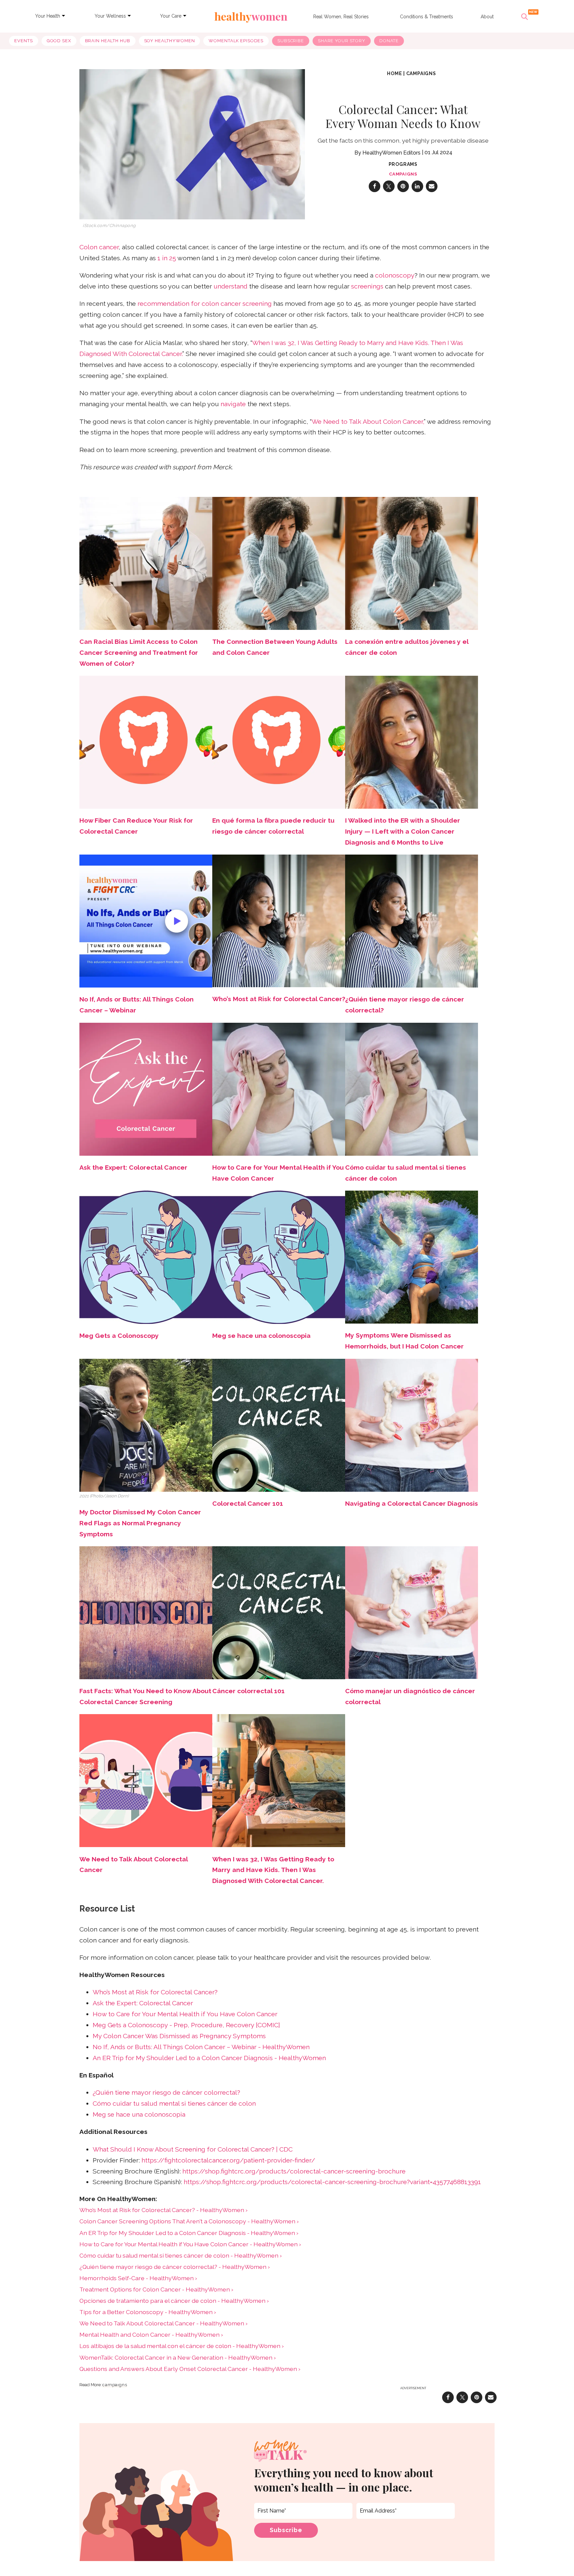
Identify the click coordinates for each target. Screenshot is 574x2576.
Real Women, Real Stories (341, 17)
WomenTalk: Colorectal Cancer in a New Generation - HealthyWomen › (178, 2357)
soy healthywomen (170, 41)
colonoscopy (395, 275)
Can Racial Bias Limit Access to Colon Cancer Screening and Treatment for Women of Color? (139, 653)
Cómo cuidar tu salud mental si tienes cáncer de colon (174, 2104)
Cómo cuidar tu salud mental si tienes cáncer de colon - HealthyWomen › (181, 2255)
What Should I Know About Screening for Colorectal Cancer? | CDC (193, 2149)
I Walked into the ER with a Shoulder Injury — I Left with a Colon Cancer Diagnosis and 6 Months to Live (403, 831)
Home (394, 73)
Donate (389, 41)
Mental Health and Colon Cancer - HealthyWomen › (151, 2335)
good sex (59, 41)
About (487, 17)
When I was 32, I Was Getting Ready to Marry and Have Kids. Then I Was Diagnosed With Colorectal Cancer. (273, 1870)
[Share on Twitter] (389, 186)
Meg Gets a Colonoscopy (119, 1336)
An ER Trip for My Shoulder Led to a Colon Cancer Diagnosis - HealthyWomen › (189, 2233)
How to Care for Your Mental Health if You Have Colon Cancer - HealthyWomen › (190, 2244)
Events (23, 41)
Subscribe (291, 41)
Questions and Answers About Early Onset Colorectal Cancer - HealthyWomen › (190, 2369)
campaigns (421, 73)
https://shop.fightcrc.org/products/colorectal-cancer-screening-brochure (294, 2171)
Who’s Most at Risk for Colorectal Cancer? (155, 1992)
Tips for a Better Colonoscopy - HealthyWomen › (148, 2312)
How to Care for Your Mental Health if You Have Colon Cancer (185, 2014)
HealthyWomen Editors (391, 153)
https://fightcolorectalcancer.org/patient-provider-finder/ (228, 2160)
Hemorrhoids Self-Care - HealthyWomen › (138, 2278)
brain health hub (108, 41)
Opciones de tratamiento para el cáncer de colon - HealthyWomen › (174, 2301)
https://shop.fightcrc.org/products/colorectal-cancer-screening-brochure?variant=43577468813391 (332, 2182)
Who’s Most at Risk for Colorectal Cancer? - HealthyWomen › (163, 2210)
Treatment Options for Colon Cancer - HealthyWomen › (156, 2289)
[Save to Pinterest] (403, 186)
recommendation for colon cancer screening (205, 304)
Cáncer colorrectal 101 (248, 1691)
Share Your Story (342, 41)
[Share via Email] (432, 186)
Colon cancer (99, 247)
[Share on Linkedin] (417, 186)
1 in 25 (167, 258)
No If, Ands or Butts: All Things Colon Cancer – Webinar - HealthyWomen (201, 2047)
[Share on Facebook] (375, 186)
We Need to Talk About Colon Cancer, (368, 422)
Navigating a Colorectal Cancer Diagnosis (412, 1504)
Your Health (48, 16)
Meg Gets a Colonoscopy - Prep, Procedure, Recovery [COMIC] (186, 2025)
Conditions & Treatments (427, 17)
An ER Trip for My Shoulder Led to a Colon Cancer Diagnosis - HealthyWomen (209, 2058)
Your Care (171, 16)
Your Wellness (110, 16)
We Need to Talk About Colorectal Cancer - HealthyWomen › (163, 2323)
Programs (403, 164)
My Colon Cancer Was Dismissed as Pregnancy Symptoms (179, 2036)
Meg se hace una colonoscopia (261, 1336)
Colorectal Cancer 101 (248, 1504)
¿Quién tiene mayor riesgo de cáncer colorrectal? (166, 2093)
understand (231, 286)
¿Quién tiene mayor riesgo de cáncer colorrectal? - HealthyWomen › (175, 2267)
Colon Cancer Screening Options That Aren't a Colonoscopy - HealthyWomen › (189, 2221)
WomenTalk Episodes (236, 41)
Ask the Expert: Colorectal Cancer (143, 2003)
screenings (367, 286)
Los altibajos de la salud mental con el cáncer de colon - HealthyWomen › (182, 2346)
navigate (233, 404)
